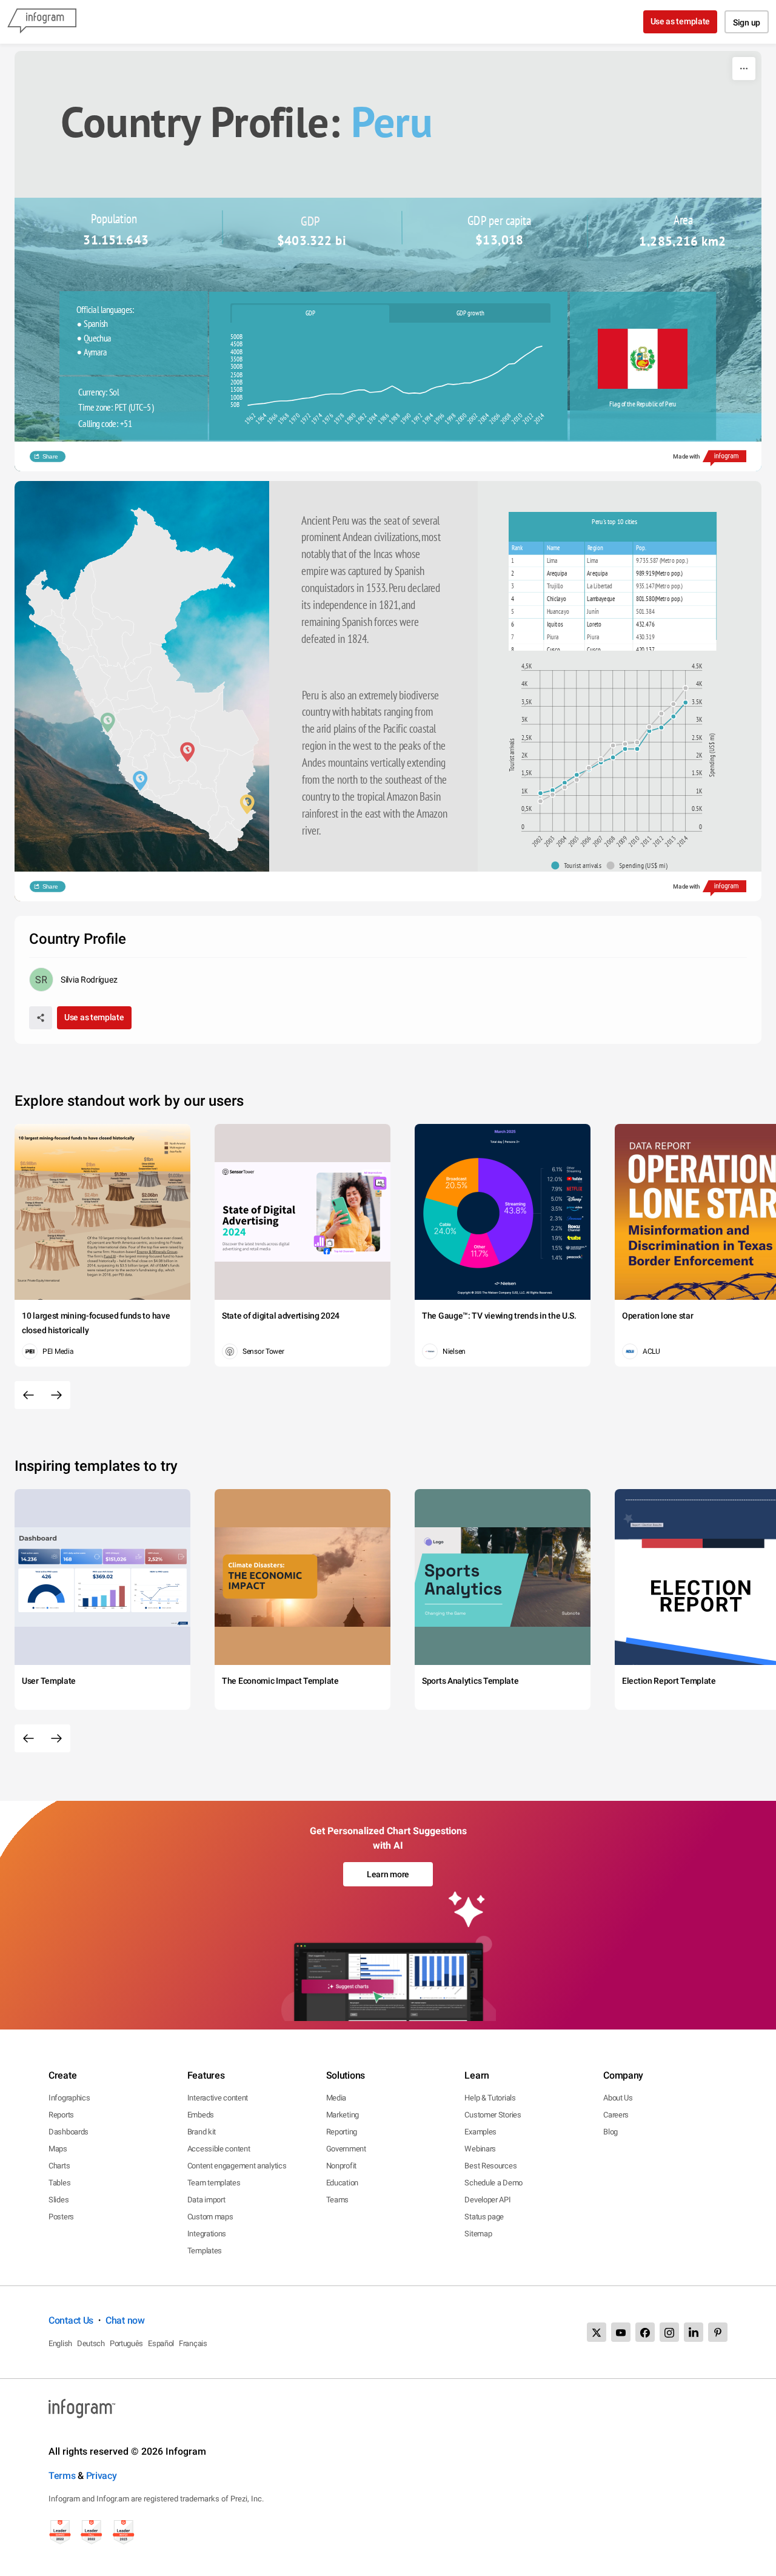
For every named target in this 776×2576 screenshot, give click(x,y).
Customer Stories (493, 2115)
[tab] (311, 313)
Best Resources (490, 2166)
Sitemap (478, 2234)
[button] (579, 866)
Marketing (343, 2115)
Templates (205, 2251)
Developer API (487, 2200)
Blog (610, 2132)
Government (346, 2149)
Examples (480, 2132)
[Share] (41, 1018)
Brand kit (202, 2132)
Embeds (201, 2115)
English (60, 2343)
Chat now (125, 2320)
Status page (484, 2217)
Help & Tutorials (490, 2098)
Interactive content (218, 2098)
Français (193, 2343)
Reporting (342, 2132)
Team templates (214, 2183)
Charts (59, 2166)
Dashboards (69, 2132)
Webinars (480, 2149)
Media (336, 2098)
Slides (59, 2200)
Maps (58, 2149)
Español (161, 2343)
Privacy (102, 2476)
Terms (62, 2476)
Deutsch (91, 2343)
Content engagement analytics (237, 2166)
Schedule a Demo (493, 2183)
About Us (618, 2098)
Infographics (69, 2098)
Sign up (747, 22)
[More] (744, 69)
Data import (206, 2200)
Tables (59, 2183)
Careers (616, 2115)
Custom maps (210, 2217)
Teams (338, 2200)
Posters (61, 2217)
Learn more (388, 1874)
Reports (61, 2115)
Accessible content (219, 2149)
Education (342, 2183)
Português (126, 2343)
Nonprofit (341, 2166)
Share (50, 456)
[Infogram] (42, 22)
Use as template (681, 21)
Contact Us (71, 2320)
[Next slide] (56, 1395)
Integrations (207, 2234)
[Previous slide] (28, 1395)
